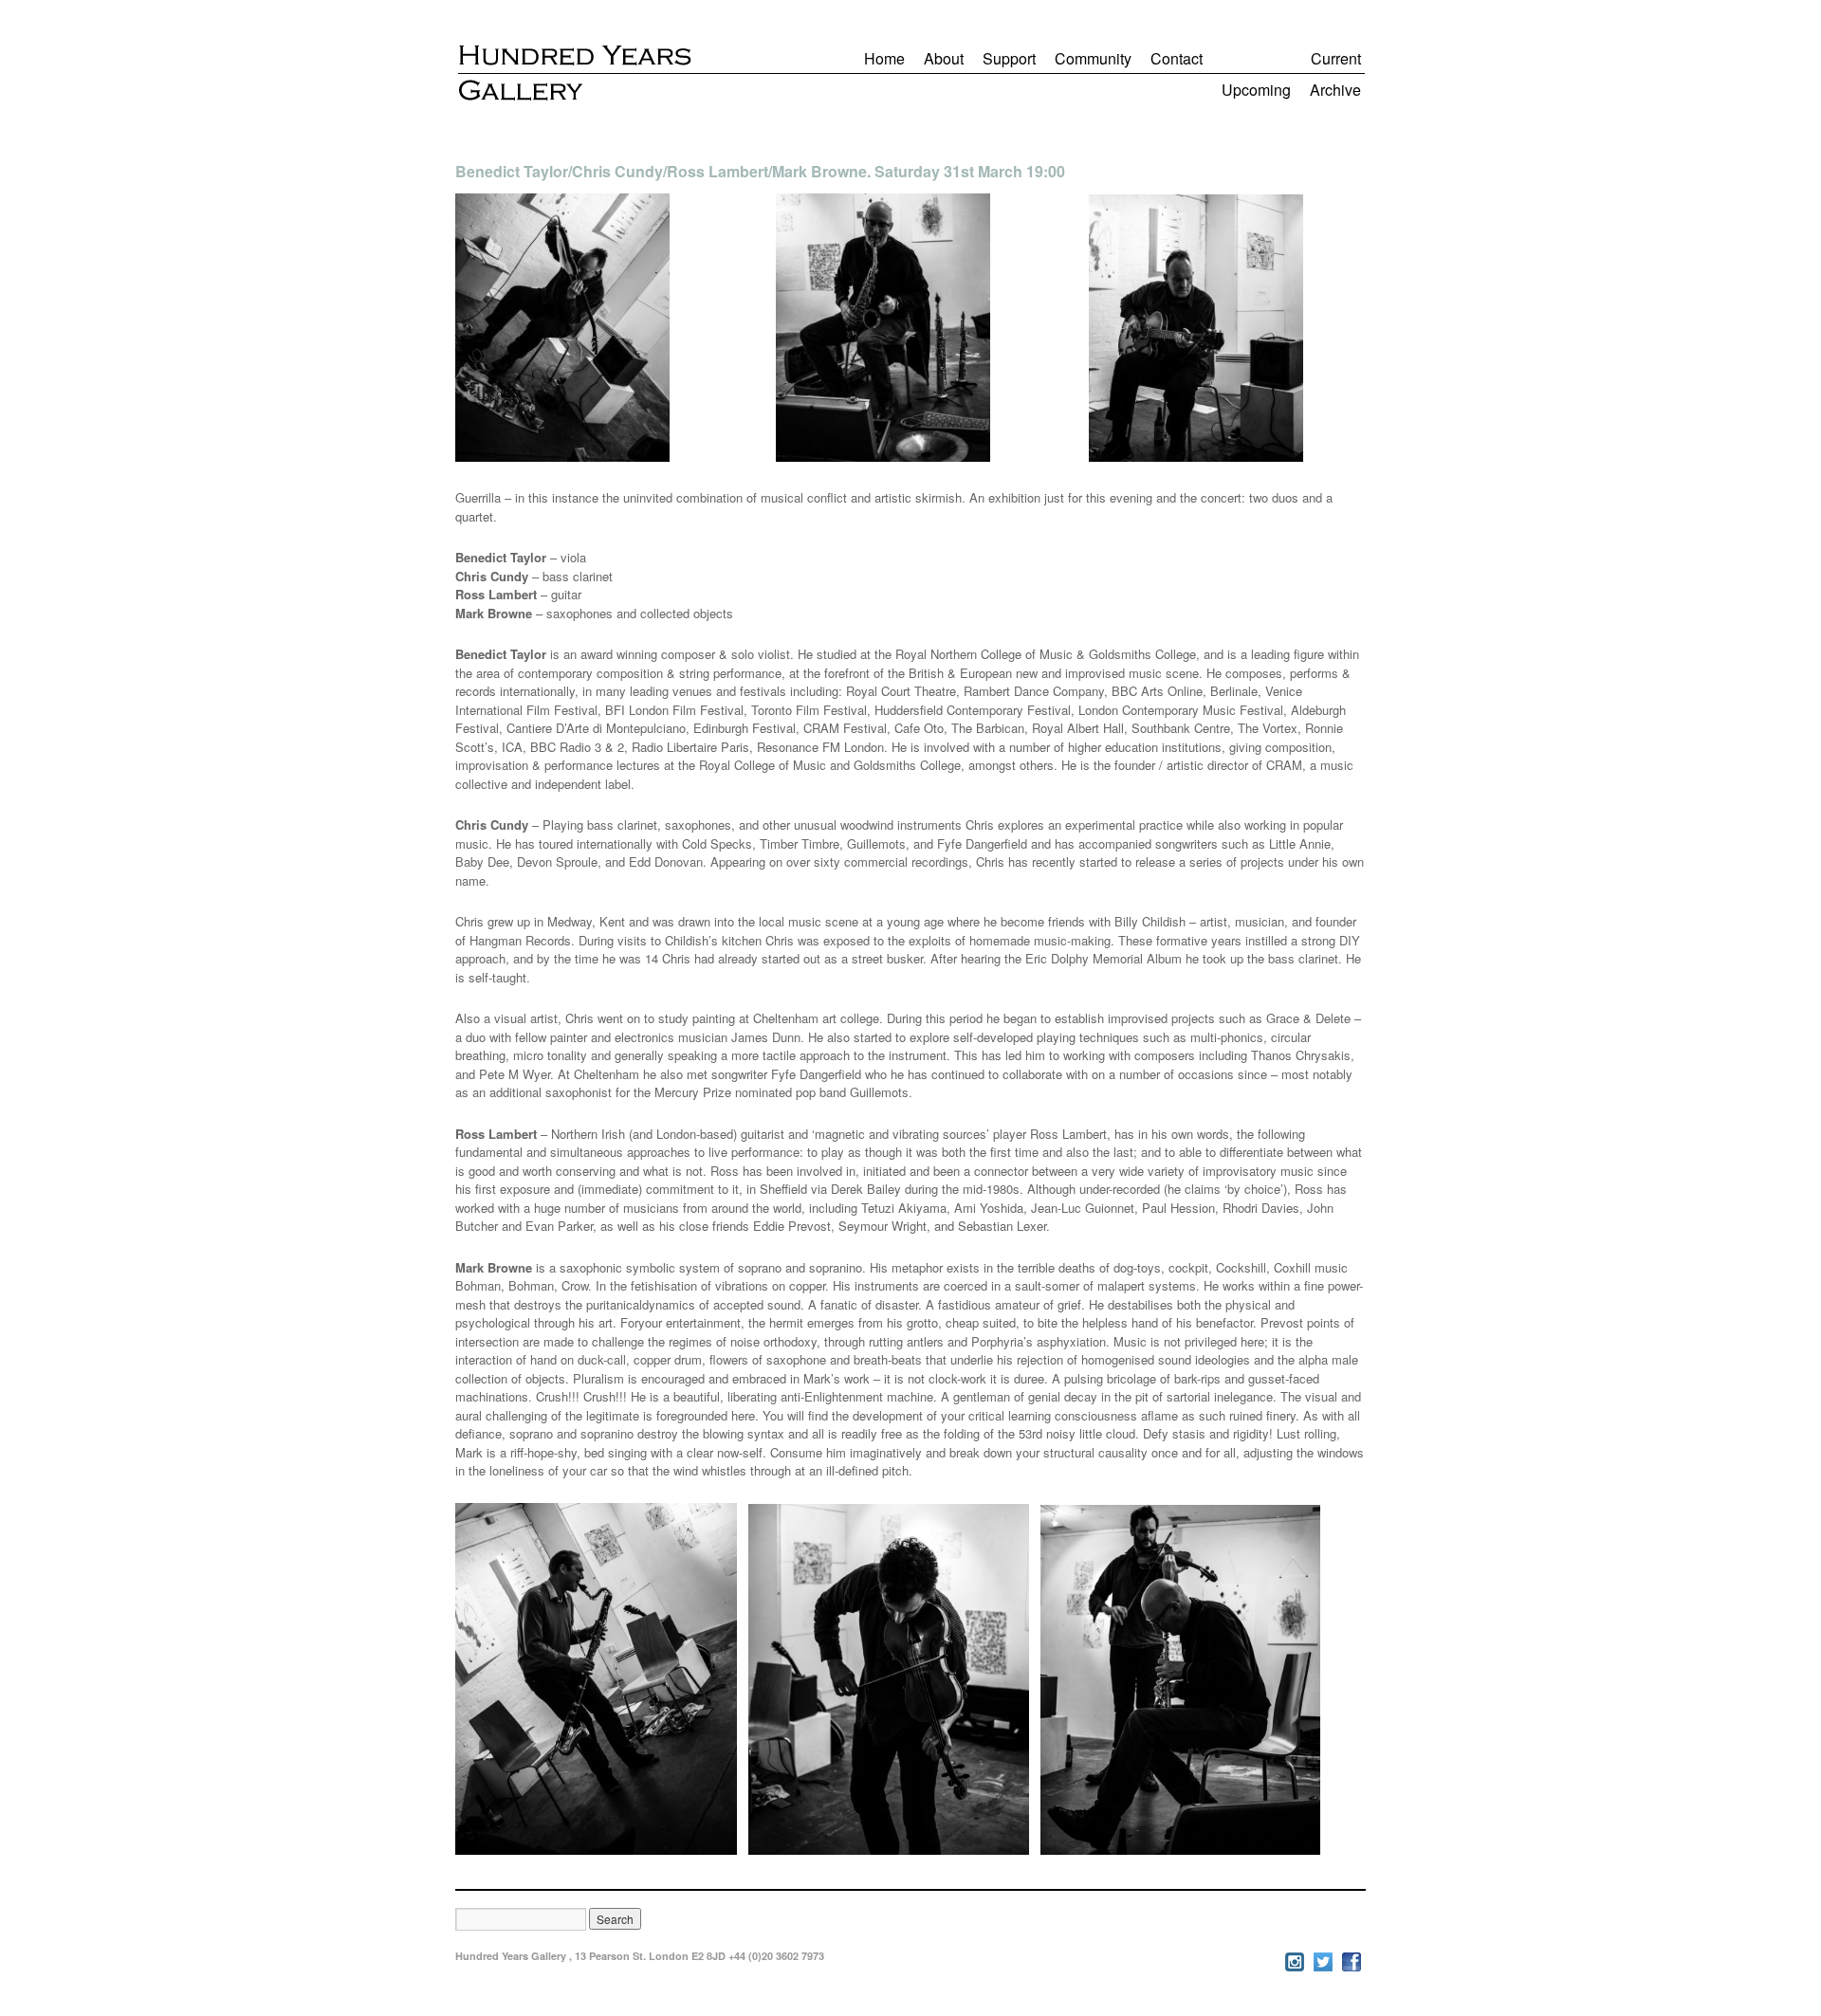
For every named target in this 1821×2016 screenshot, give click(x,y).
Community (1093, 58)
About (944, 58)
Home (884, 58)
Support (1009, 58)
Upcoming (1256, 90)
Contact (1177, 58)
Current (1336, 58)
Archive (1335, 90)
